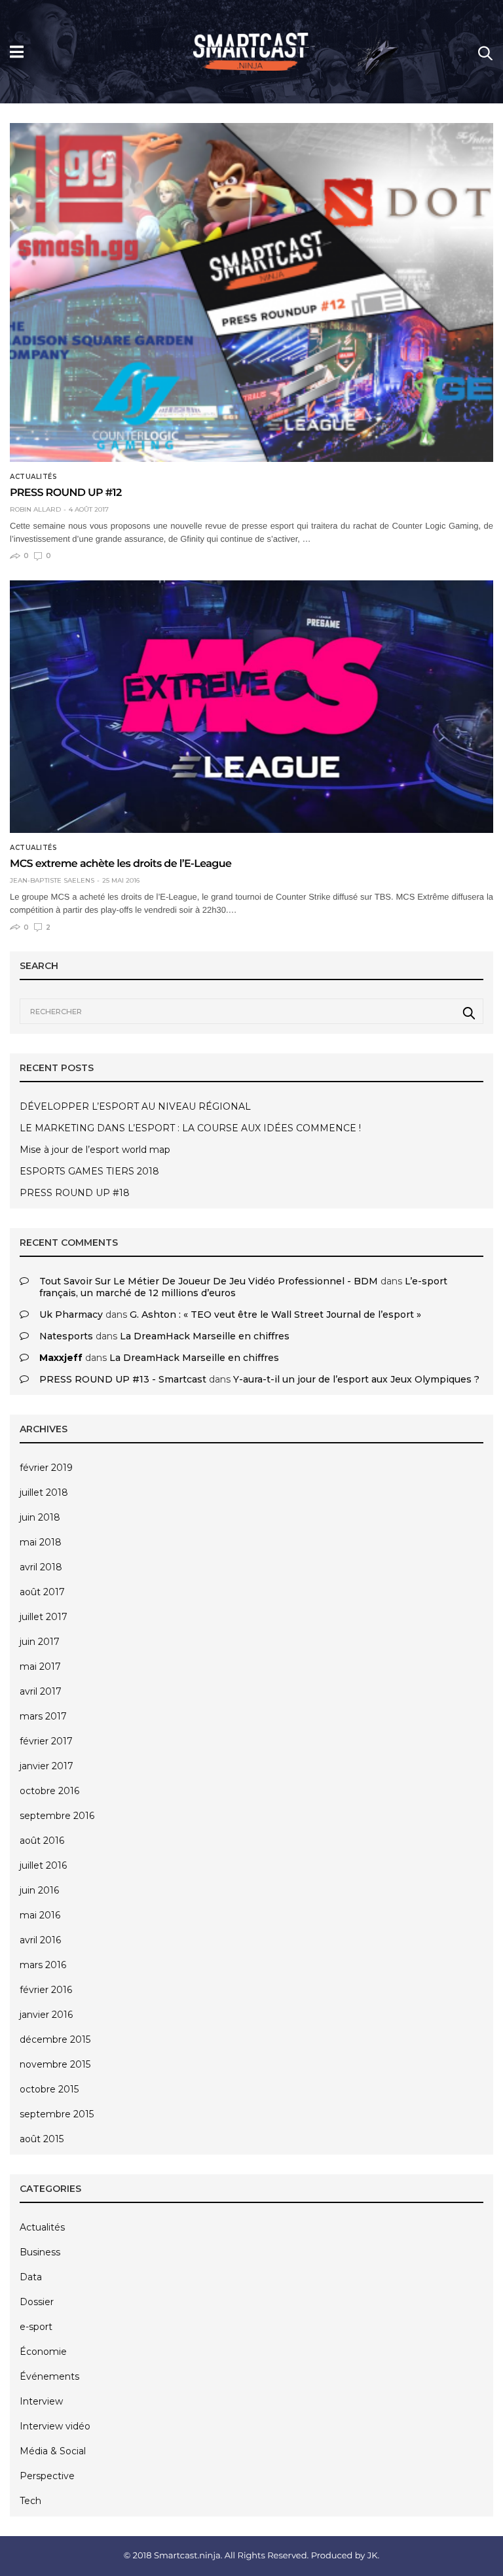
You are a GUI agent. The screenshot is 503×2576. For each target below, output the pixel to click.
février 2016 (46, 1990)
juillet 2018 (44, 1492)
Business (40, 2252)
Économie (43, 2352)
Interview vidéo (55, 2426)
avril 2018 (41, 1567)
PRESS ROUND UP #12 (66, 493)
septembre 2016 (57, 1816)
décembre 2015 (55, 2039)
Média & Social (53, 2451)
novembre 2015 (55, 2064)
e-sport (36, 2327)
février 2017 (46, 1741)
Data (31, 2277)
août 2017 (42, 1592)
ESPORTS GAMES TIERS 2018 (89, 1171)
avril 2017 (41, 1691)
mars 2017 (43, 1716)
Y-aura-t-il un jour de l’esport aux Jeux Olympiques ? (356, 1379)
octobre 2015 (49, 2089)
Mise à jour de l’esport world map (95, 1150)
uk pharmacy (71, 1314)
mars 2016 (43, 1965)
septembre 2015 (57, 2114)
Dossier (37, 2302)
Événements (49, 2376)
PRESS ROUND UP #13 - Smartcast (123, 1379)
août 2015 (42, 2139)
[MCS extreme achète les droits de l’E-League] (251, 707)
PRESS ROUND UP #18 (75, 1193)
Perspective (47, 2476)
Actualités (33, 477)
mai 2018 (41, 1542)
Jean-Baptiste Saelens (52, 881)
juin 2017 (40, 1642)
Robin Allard (35, 510)
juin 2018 (40, 1517)
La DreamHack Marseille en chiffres (205, 1336)
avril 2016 (40, 1940)
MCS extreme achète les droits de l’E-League (121, 864)
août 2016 (42, 1841)
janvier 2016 (46, 2015)
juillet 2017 (44, 1617)
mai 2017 (40, 1667)
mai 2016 (40, 1915)
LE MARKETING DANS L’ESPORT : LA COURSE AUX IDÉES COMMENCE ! (190, 1128)
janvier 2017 (47, 1766)
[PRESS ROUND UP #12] (251, 293)
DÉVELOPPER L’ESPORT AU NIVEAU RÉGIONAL (135, 1106)
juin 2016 (39, 1890)
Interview (41, 2401)
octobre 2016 (49, 1791)
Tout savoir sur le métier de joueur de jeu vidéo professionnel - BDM (209, 1281)
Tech (30, 2501)
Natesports (66, 1336)
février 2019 (46, 1468)
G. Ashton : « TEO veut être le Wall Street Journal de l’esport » (275, 1314)
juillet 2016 (43, 1865)
